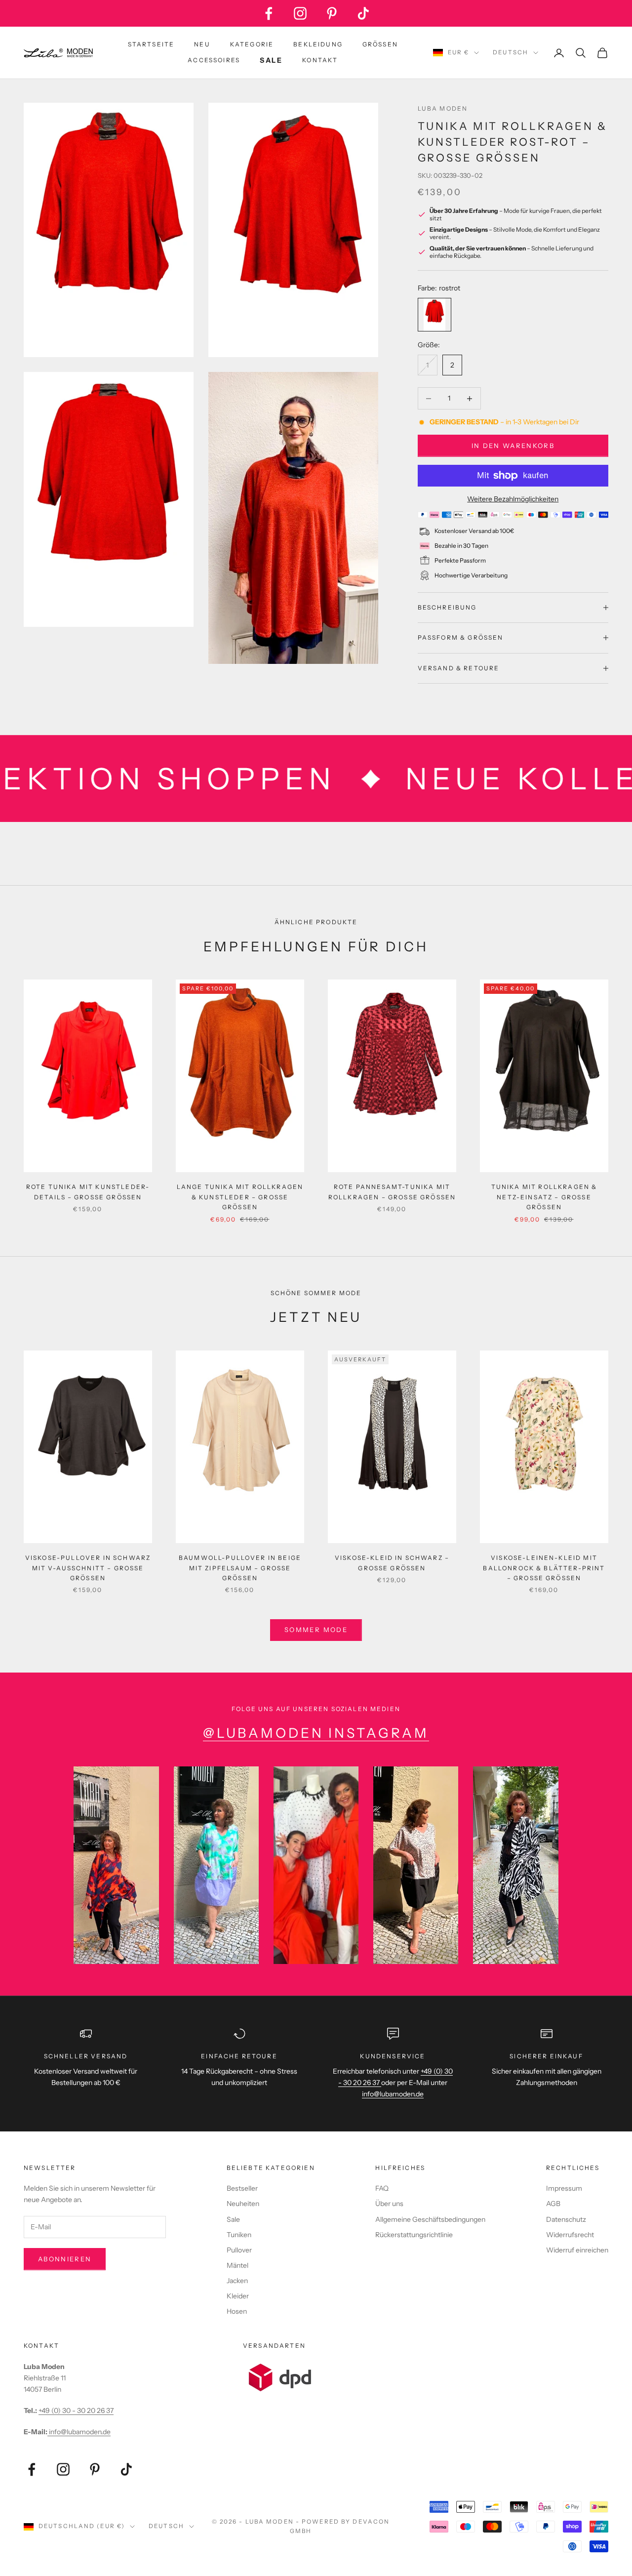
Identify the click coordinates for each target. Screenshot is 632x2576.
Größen (380, 44)
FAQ (382, 2188)
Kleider (238, 2296)
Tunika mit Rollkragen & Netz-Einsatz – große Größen (544, 1197)
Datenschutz (566, 2219)
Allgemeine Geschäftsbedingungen (430, 2219)
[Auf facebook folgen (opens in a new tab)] (269, 13)
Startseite (151, 44)
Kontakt (320, 60)
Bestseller (242, 2188)
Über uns (389, 2204)
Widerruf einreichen (577, 2250)
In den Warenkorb (513, 446)
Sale (233, 2219)
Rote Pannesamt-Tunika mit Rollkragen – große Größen (392, 1192)
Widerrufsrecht (570, 2235)
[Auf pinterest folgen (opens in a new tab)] (332, 13)
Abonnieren (65, 2259)
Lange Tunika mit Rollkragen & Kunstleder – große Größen (240, 1197)
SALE (271, 60)
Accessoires (214, 60)
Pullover (239, 2250)
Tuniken (239, 2235)
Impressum (564, 2188)
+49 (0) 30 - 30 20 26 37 (76, 2411)
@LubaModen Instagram (316, 1733)
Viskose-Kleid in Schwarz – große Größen (392, 1563)
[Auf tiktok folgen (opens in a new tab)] (363, 13)
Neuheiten (243, 2204)
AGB (553, 2204)
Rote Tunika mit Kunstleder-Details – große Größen (88, 1192)
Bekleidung (318, 44)
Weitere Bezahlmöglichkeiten (513, 499)
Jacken (237, 2281)
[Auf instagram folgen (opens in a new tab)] (300, 13)
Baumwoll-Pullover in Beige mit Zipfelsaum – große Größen (240, 1568)
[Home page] (58, 53)
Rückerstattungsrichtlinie (414, 2235)
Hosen (237, 2311)
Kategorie (252, 44)
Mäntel (237, 2265)
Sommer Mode (316, 1630)
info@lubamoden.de (79, 2432)
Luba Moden (443, 108)
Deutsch (511, 52)
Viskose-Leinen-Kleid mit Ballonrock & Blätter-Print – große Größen (544, 1568)
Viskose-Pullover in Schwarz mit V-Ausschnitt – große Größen (88, 1568)
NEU (202, 44)
